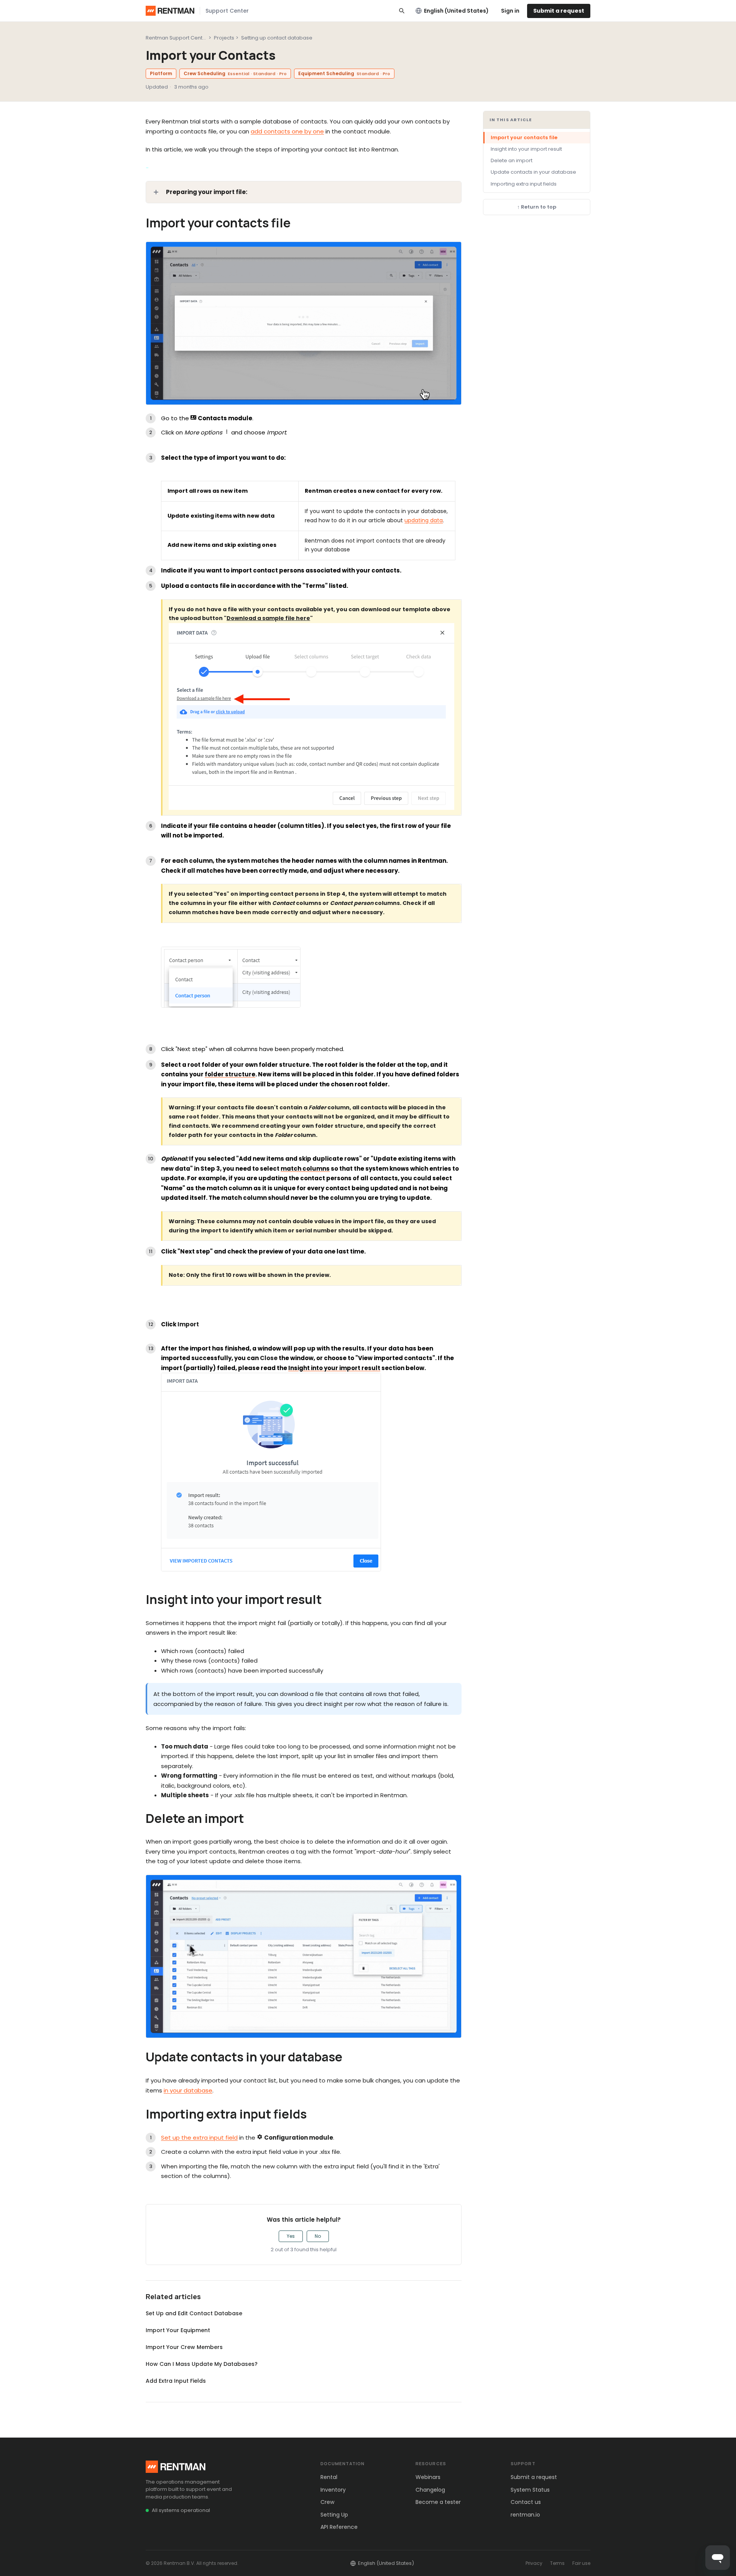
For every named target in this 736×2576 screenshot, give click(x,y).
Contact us (526, 2502)
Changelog (430, 2490)
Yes (291, 2236)
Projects (224, 38)
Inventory (333, 2490)
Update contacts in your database (533, 172)
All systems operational (181, 2510)
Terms (557, 2563)
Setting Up (334, 2515)
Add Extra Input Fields (176, 2381)
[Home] (170, 11)
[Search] (402, 11)
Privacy (534, 2563)
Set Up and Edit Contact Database (194, 2313)
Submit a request (559, 11)
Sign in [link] (510, 11)
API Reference (339, 2527)
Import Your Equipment (178, 2330)
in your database (188, 2090)
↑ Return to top (537, 207)
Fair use (581, 2563)
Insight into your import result (526, 149)
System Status (530, 2490)
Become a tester (438, 2502)
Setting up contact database (277, 38)
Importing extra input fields (524, 184)
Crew (327, 2502)
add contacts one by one (287, 131)
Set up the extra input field (199, 2138)
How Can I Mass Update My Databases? (202, 2364)
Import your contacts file (524, 137)
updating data (424, 520)
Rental (329, 2477)
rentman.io (525, 2515)
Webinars (428, 2477)
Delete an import (512, 160)
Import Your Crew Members (184, 2347)
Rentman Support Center (177, 38)
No (318, 2236)
